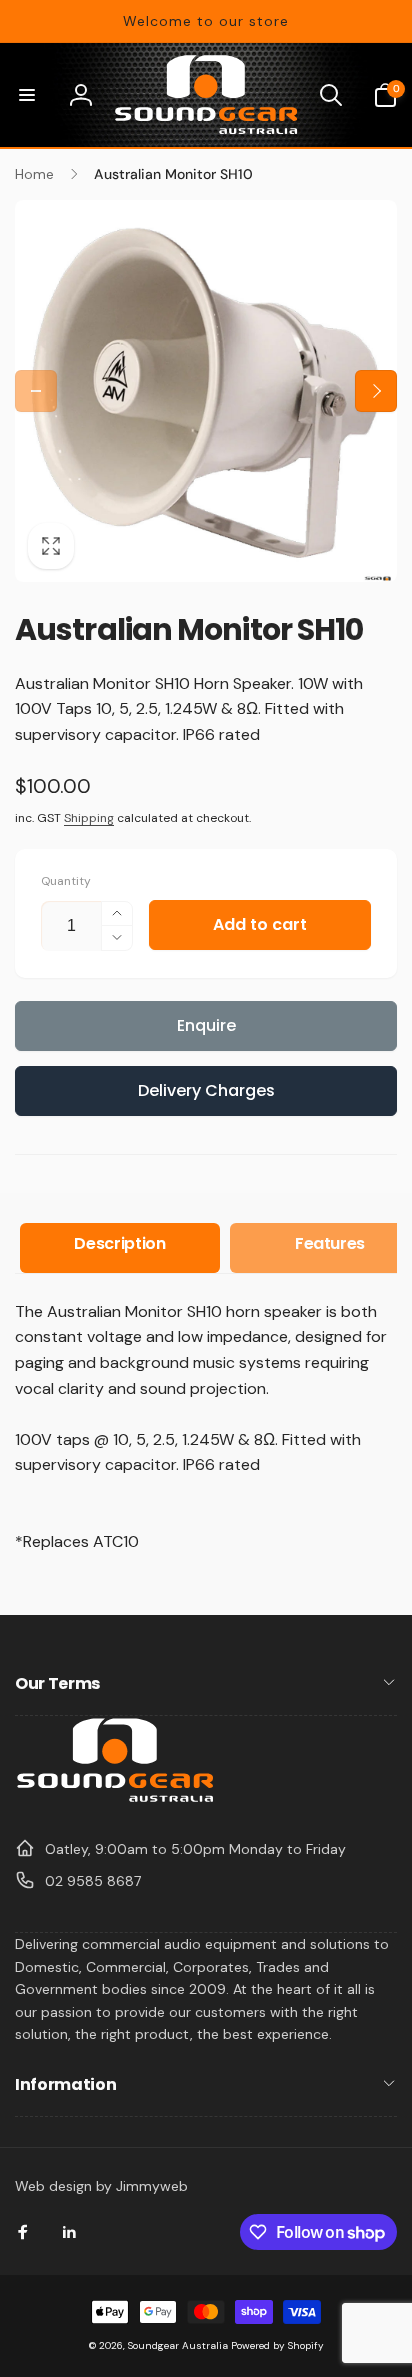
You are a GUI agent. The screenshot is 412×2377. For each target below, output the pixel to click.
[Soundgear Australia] (115, 1799)
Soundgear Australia (178, 2345)
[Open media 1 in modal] (206, 391)
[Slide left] (36, 391)
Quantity (66, 881)
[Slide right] (376, 391)
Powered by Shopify (277, 2345)
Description (119, 1243)
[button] (27, 95)
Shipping (89, 818)
